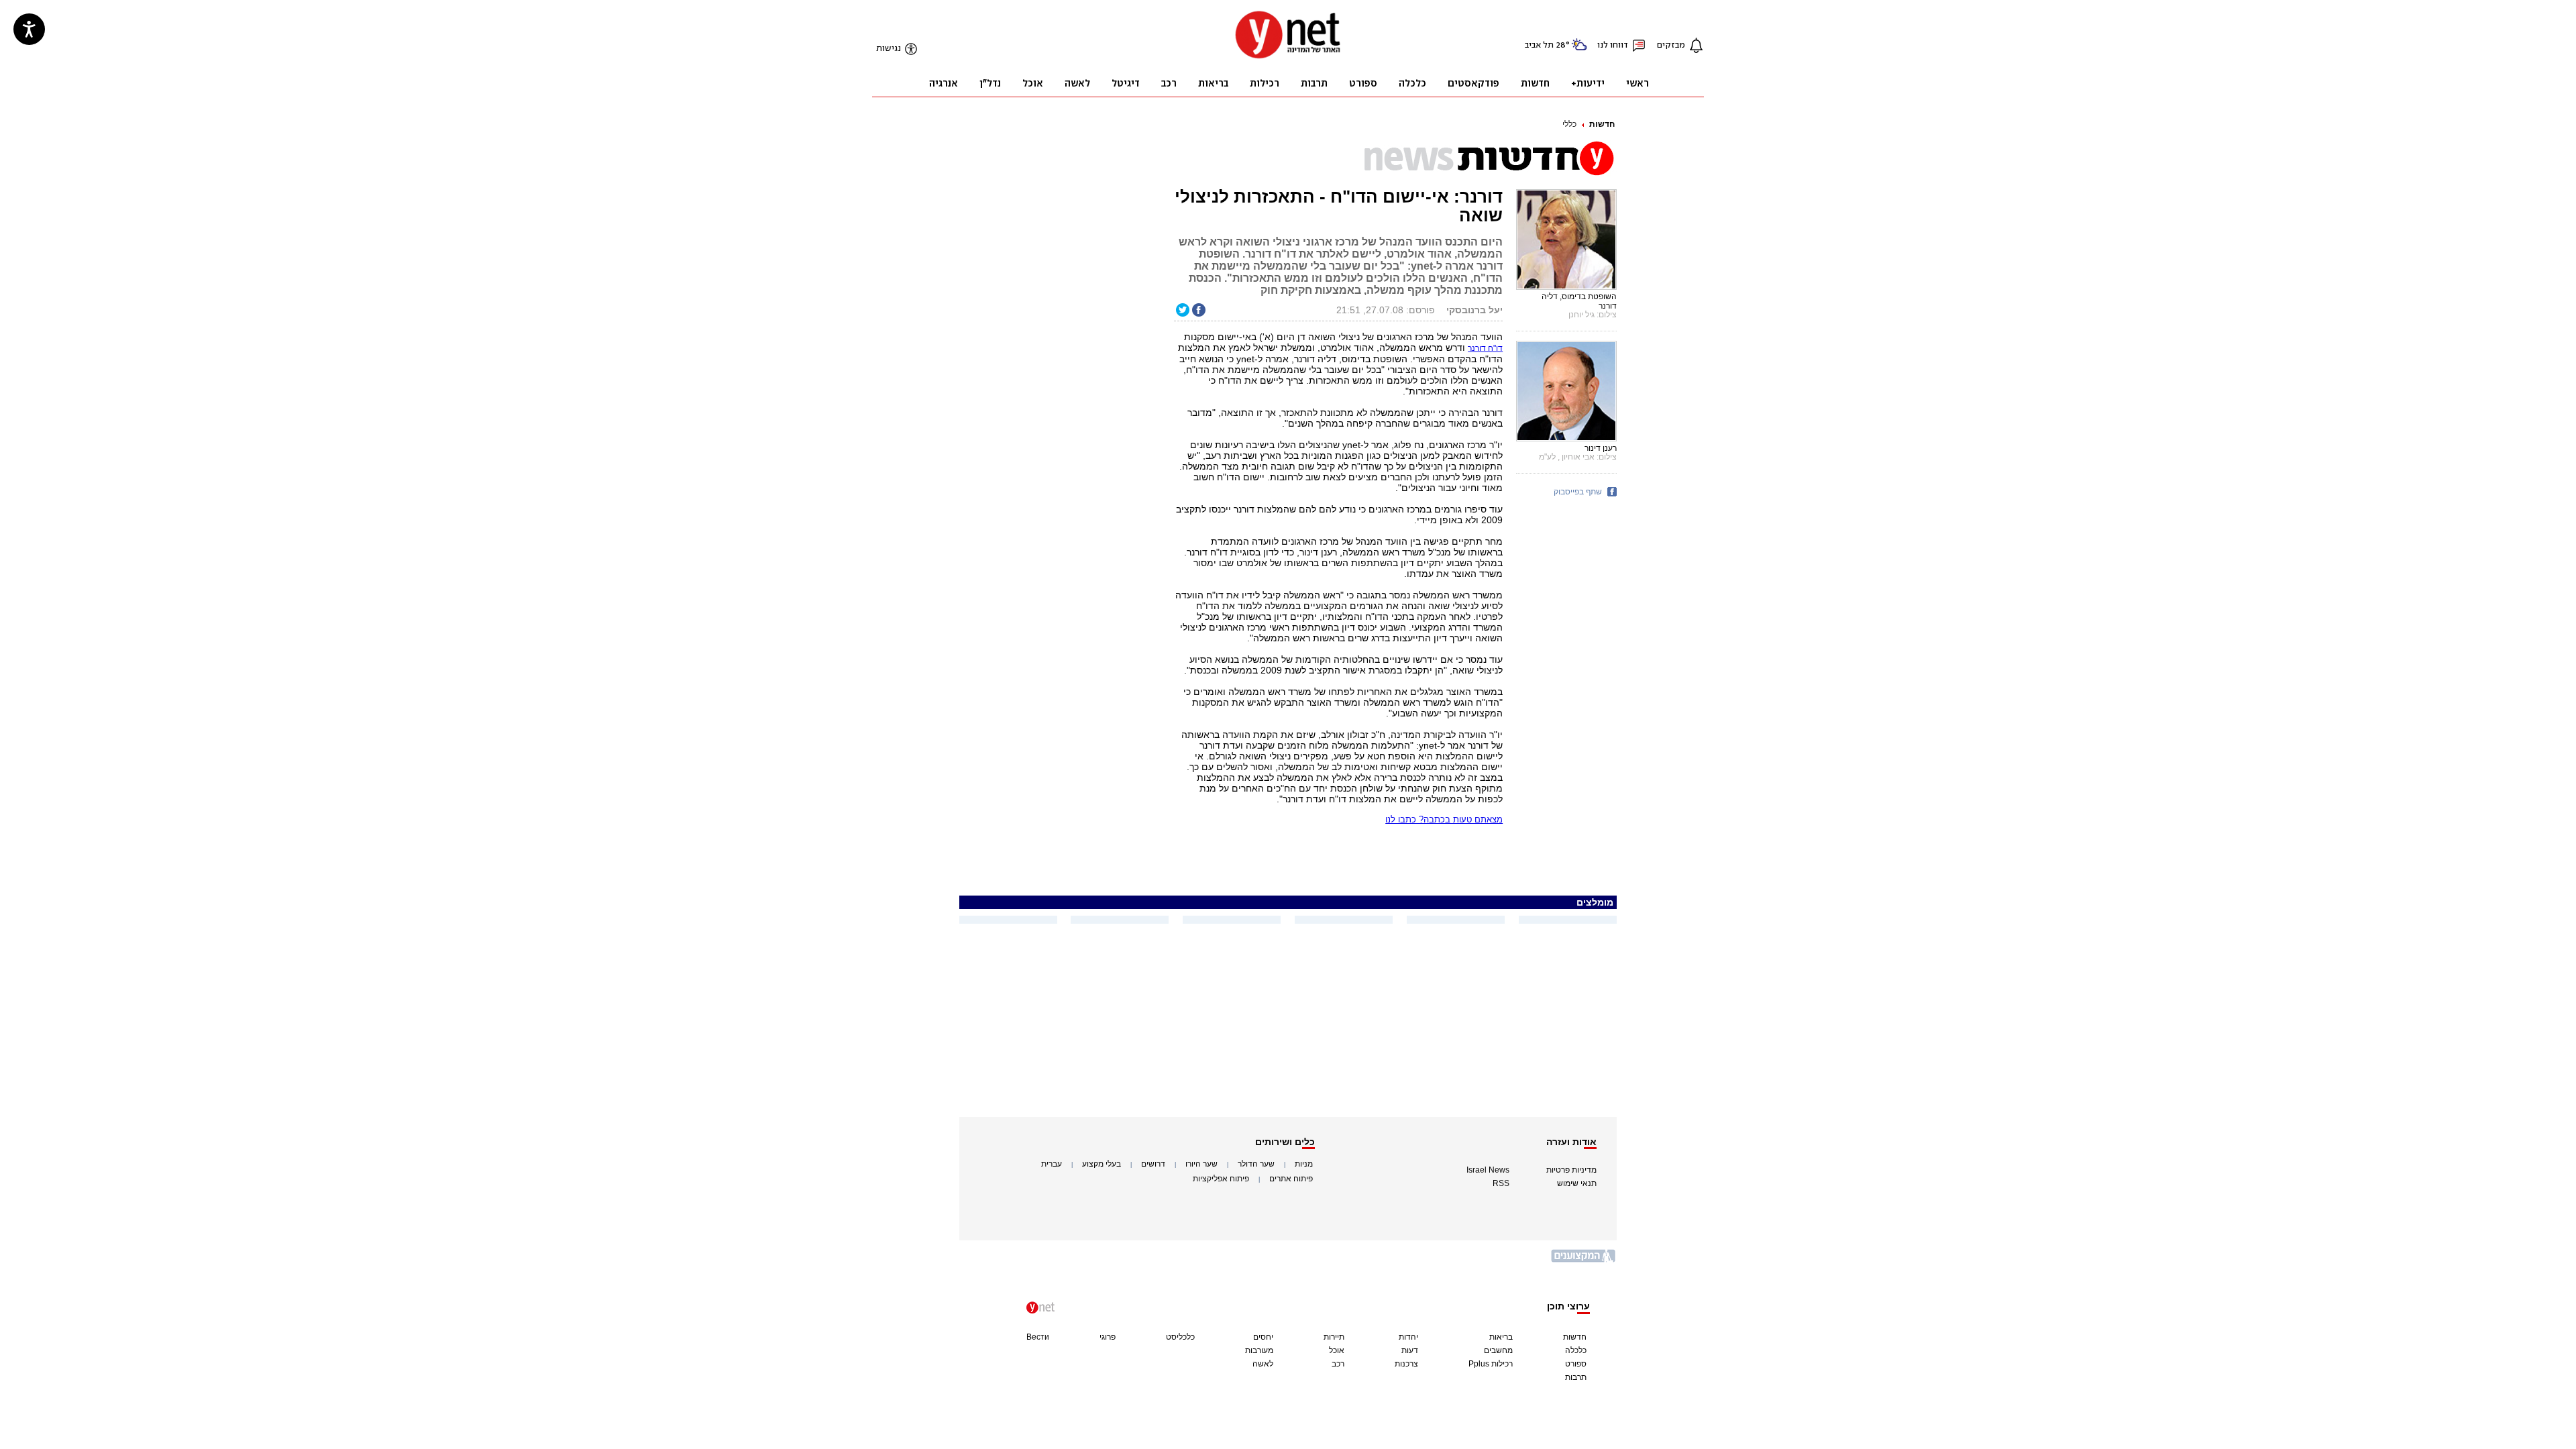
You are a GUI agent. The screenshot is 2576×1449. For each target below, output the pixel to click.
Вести (1038, 1337)
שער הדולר (1256, 1164)
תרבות (1576, 1377)
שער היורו (1201, 1164)
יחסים (1263, 1337)
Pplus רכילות (1491, 1364)
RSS (1501, 1183)
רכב (1338, 1364)
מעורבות (1259, 1350)
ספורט (1576, 1364)
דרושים (1153, 1164)
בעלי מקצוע (1102, 1164)
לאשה (1263, 1364)
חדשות (1602, 124)
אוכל (1337, 1350)
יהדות (1408, 1337)
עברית (1052, 1164)
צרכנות (1406, 1364)
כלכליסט (1180, 1337)
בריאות (1501, 1337)
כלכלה (1576, 1350)
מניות (1304, 1164)
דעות (1410, 1350)
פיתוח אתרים (1291, 1179)
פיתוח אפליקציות (1221, 1179)
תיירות (1334, 1337)
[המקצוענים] (1584, 1261)
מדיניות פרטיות (1571, 1170)
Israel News (1488, 1170)
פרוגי (1108, 1337)
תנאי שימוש (1577, 1183)
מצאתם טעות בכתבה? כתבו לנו (1444, 819)
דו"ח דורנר (1485, 348)
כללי (1569, 124)
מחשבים (1498, 1350)
